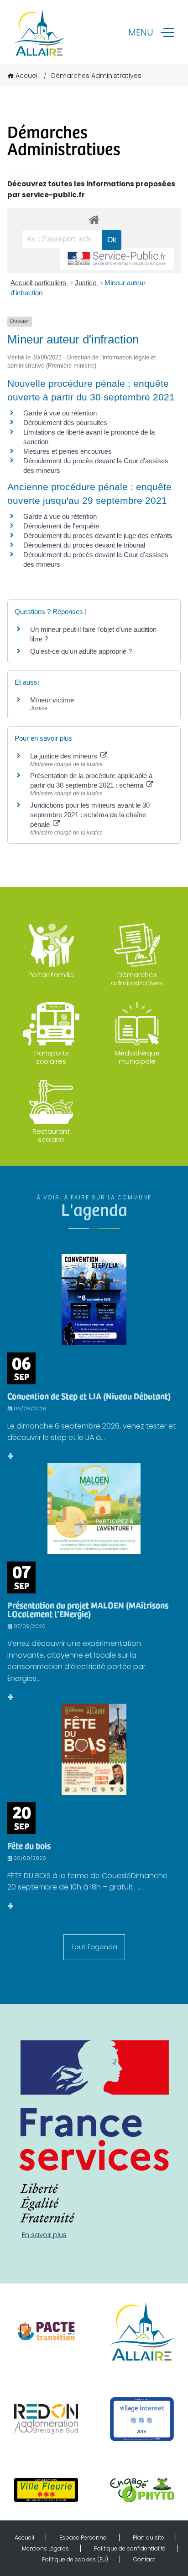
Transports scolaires (51, 1057)
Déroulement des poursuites (65, 423)
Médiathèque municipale (137, 1057)
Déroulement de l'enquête (61, 526)
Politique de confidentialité (130, 2548)
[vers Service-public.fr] (117, 259)
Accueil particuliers (39, 283)
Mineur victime (52, 700)
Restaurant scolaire (51, 1135)
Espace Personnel (84, 2538)
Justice (86, 283)
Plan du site (149, 2538)
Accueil (27, 76)
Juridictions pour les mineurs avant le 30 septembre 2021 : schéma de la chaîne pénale (90, 815)
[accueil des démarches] (94, 219)
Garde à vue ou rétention (60, 413)
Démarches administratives (137, 979)
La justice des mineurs (65, 756)
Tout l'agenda (94, 1947)
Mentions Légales (45, 2548)
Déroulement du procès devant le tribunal (84, 545)
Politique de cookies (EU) (75, 2559)
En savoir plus (44, 2235)
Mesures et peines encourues (68, 451)
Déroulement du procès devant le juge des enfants (98, 535)
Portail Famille (51, 975)
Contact (144, 2559)
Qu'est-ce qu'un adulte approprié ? (81, 651)
